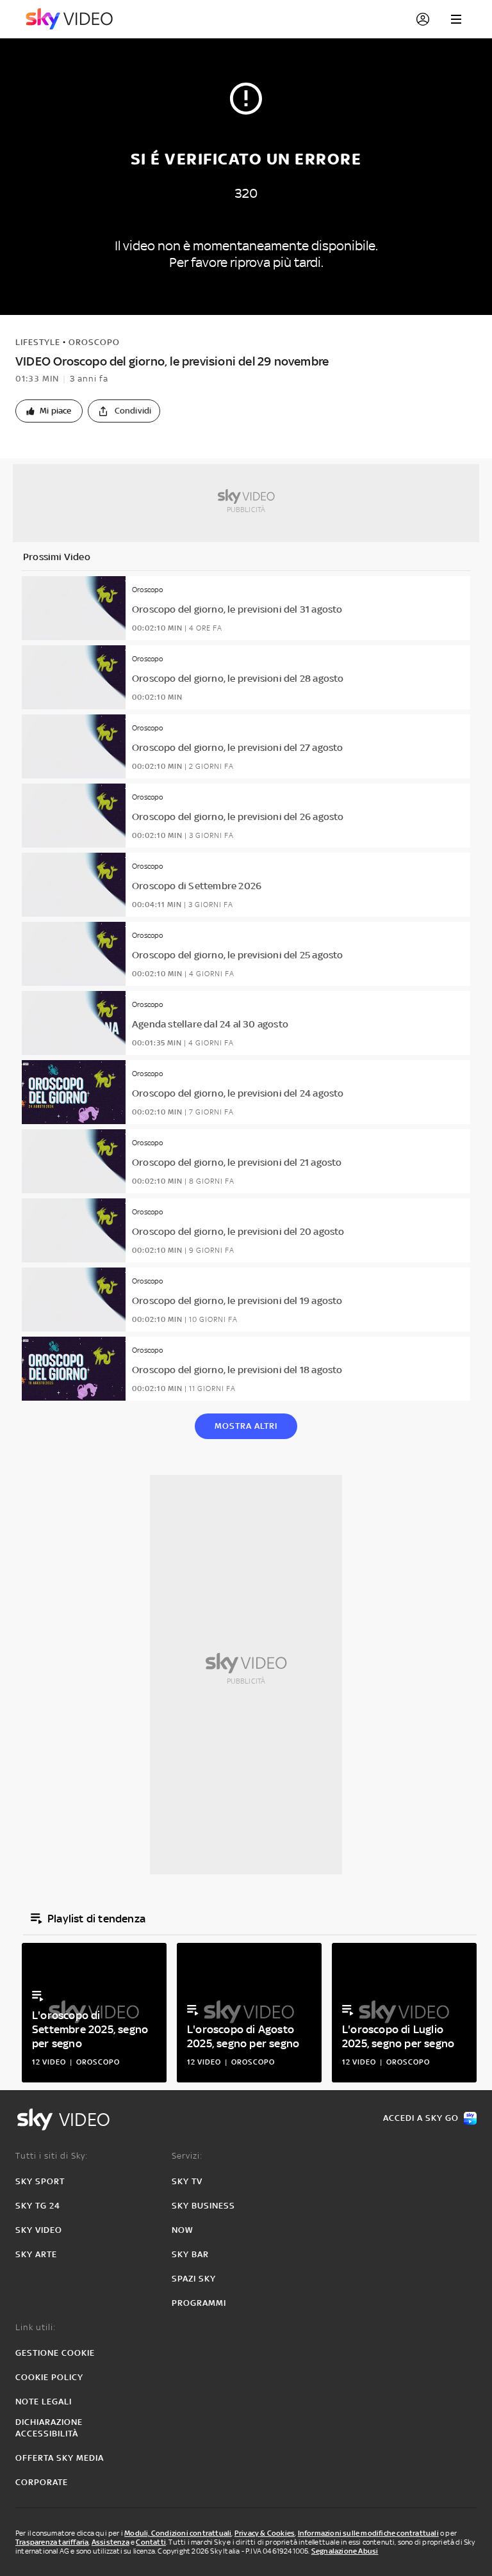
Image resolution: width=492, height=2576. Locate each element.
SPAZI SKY (194, 2279)
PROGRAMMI (199, 2303)
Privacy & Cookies (265, 2533)
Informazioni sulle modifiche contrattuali (368, 2533)
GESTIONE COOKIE (55, 2353)
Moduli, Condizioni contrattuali (178, 2533)
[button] (49, 411)
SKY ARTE (36, 2254)
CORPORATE (42, 2482)
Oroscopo (94, 342)
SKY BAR (190, 2254)
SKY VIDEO (39, 2230)
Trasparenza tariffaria (52, 2542)
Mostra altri (246, 1426)
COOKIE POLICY (49, 2377)
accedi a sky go (421, 2118)
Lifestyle (38, 342)
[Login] (423, 19)
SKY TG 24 (38, 2206)
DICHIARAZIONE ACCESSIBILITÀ (49, 2428)
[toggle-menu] (456, 19)
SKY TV (187, 2181)
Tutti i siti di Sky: (52, 2156)
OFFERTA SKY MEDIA (60, 2458)
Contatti (151, 2542)
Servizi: (187, 2156)
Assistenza (111, 2542)
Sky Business (203, 2206)
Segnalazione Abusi (345, 2551)
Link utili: (36, 2327)
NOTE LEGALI (44, 2402)
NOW (183, 2230)
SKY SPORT (40, 2181)
